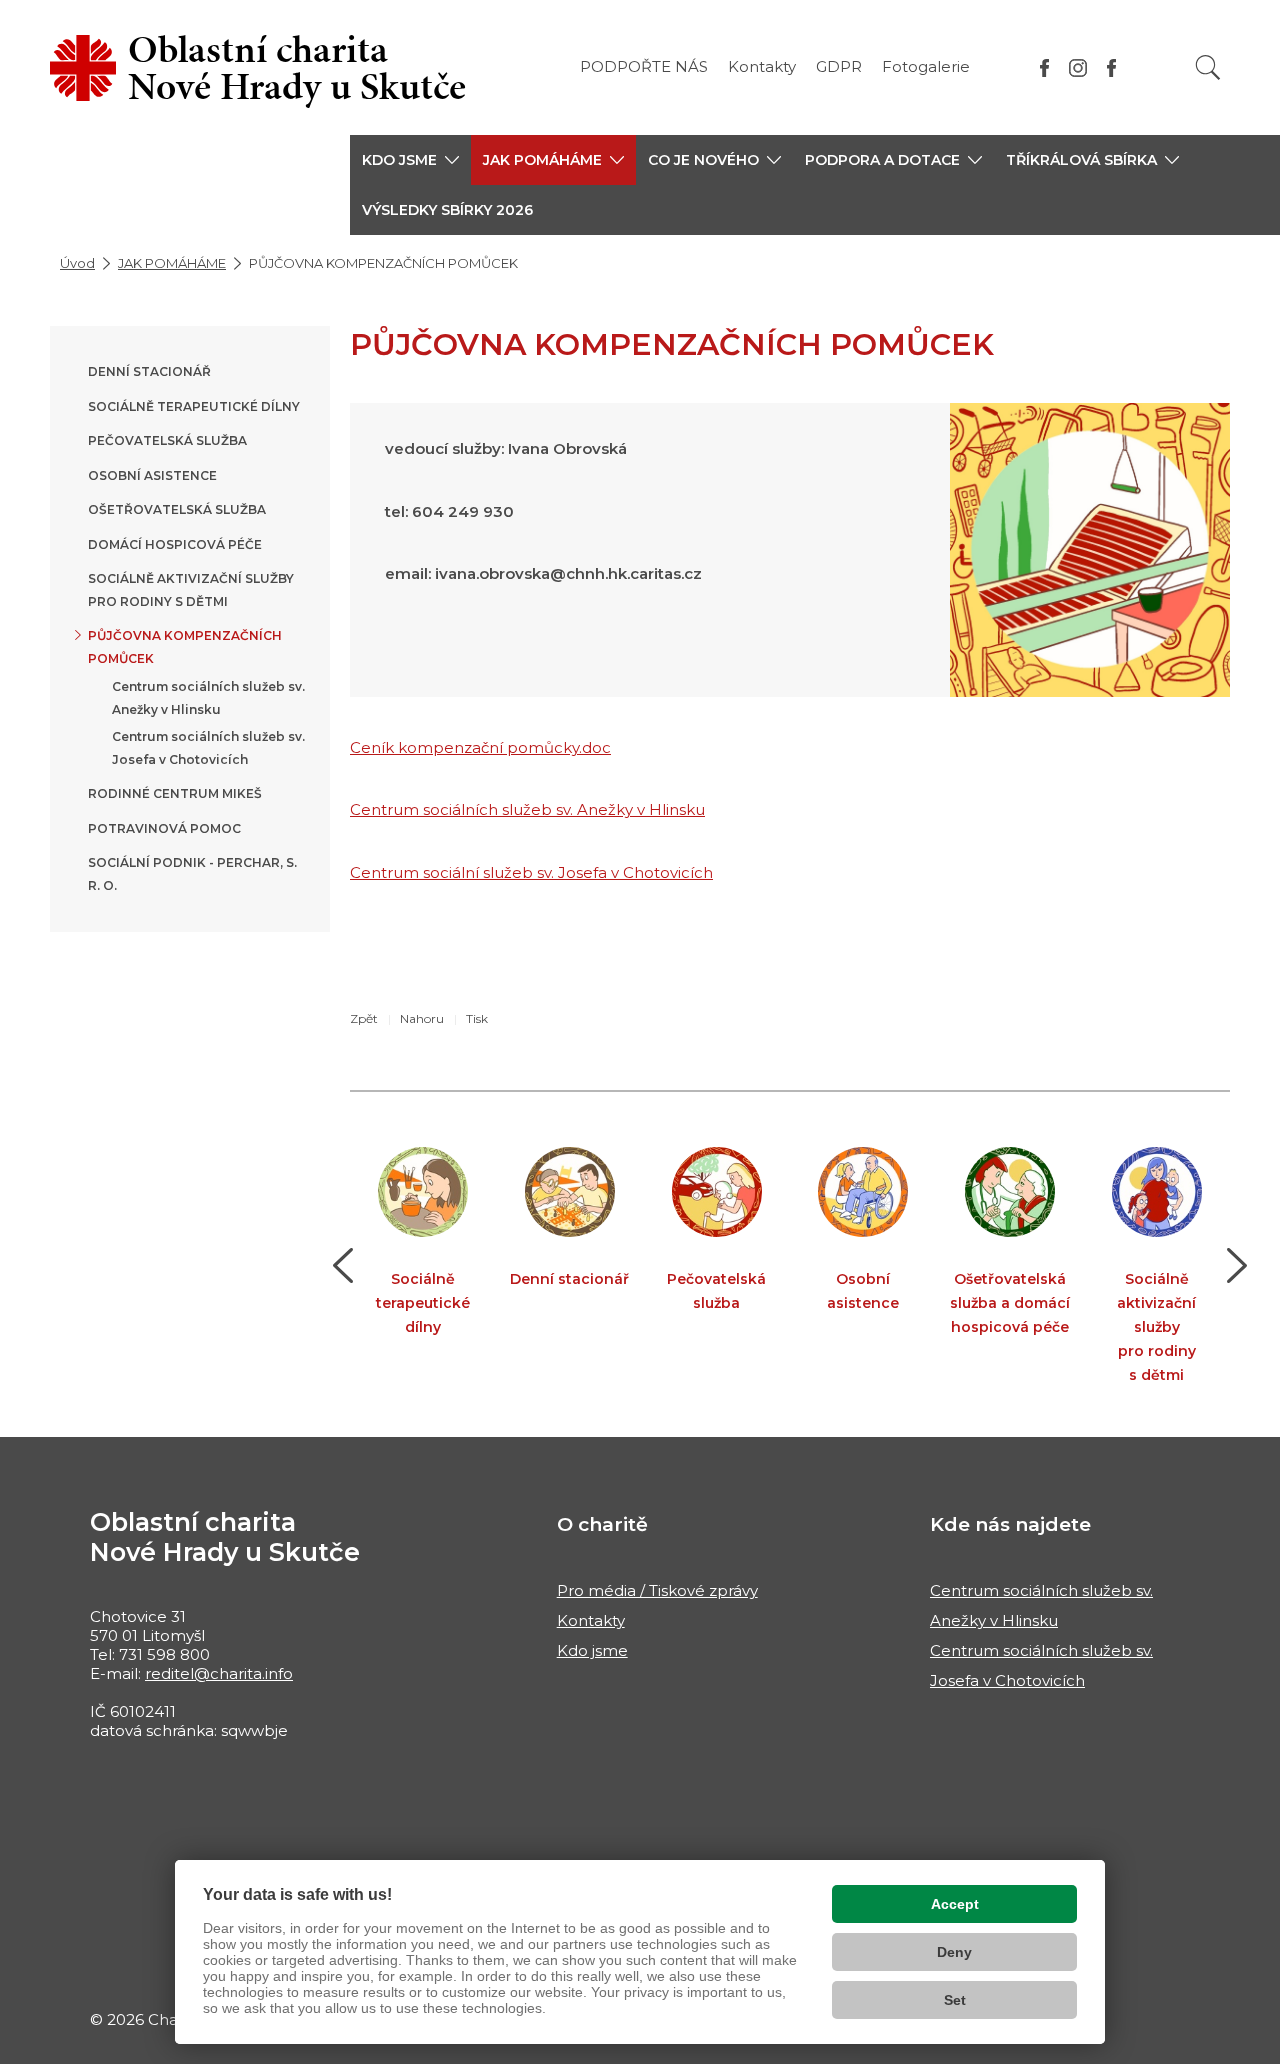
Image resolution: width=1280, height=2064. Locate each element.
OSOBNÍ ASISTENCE (152, 475)
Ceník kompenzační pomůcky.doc (480, 747)
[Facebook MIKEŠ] (1111, 67)
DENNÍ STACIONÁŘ (149, 371)
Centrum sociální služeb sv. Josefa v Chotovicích (531, 872)
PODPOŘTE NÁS (644, 66)
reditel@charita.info (219, 1673)
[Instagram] (1078, 67)
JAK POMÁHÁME (172, 263)
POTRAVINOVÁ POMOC (164, 828)
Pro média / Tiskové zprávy (657, 1590)
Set (955, 2000)
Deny (954, 1952)
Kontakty (762, 66)
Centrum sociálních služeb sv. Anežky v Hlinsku (527, 809)
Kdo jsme (592, 1650)
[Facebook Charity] (1044, 67)
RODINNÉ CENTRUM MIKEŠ (175, 793)
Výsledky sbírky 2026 (447, 210)
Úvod (77, 263)
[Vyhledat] (1208, 67)
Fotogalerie (926, 66)
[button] (410, 160)
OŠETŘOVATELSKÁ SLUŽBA (177, 509)
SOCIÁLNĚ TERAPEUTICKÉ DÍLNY (194, 406)
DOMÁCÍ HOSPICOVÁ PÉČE (175, 544)
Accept (955, 1904)
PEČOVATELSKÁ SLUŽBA (167, 440)
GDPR (839, 66)
